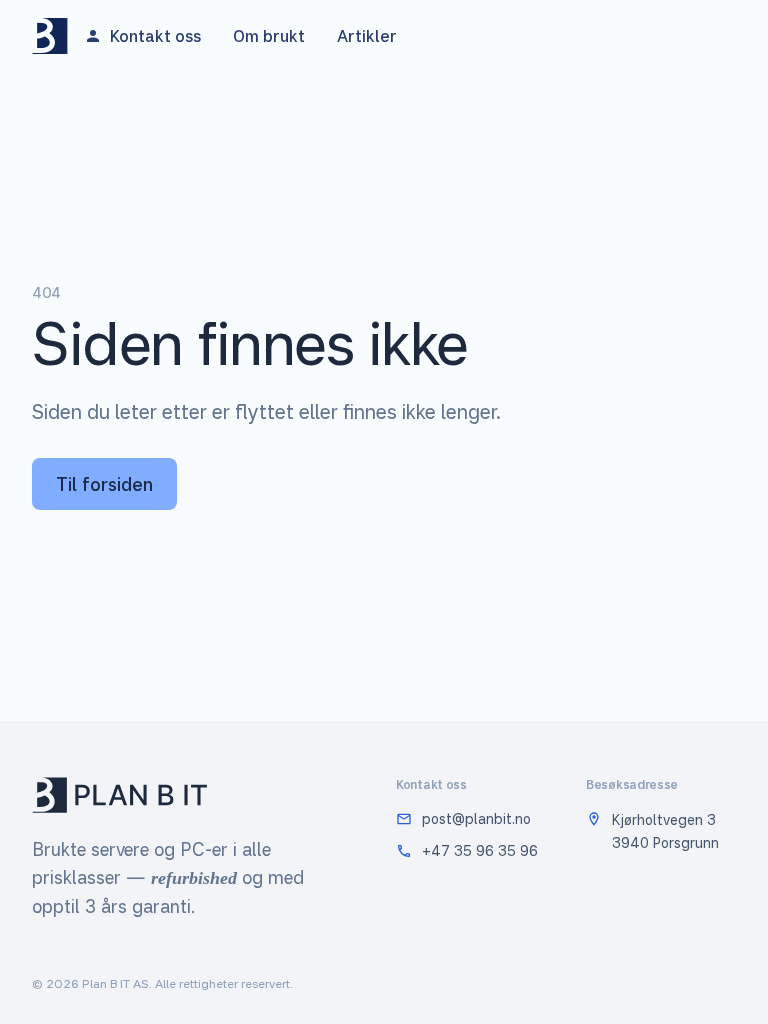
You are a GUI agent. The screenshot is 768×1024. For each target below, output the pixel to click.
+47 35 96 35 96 (480, 850)
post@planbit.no (476, 818)
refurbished (194, 878)
